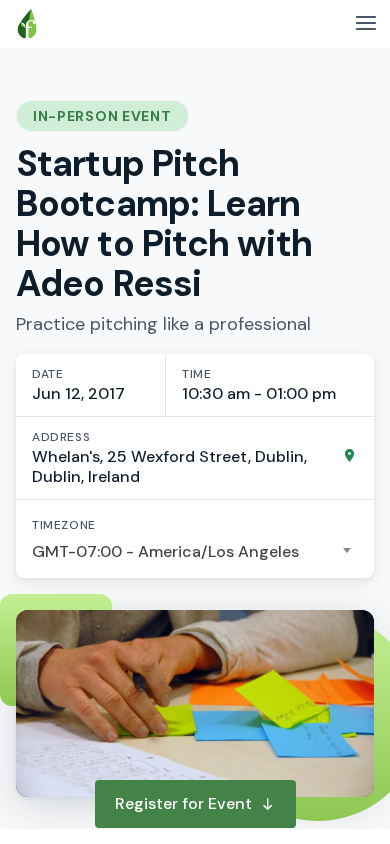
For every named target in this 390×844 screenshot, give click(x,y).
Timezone (64, 525)
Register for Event (183, 803)
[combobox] (195, 552)
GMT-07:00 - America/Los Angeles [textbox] (165, 551)
